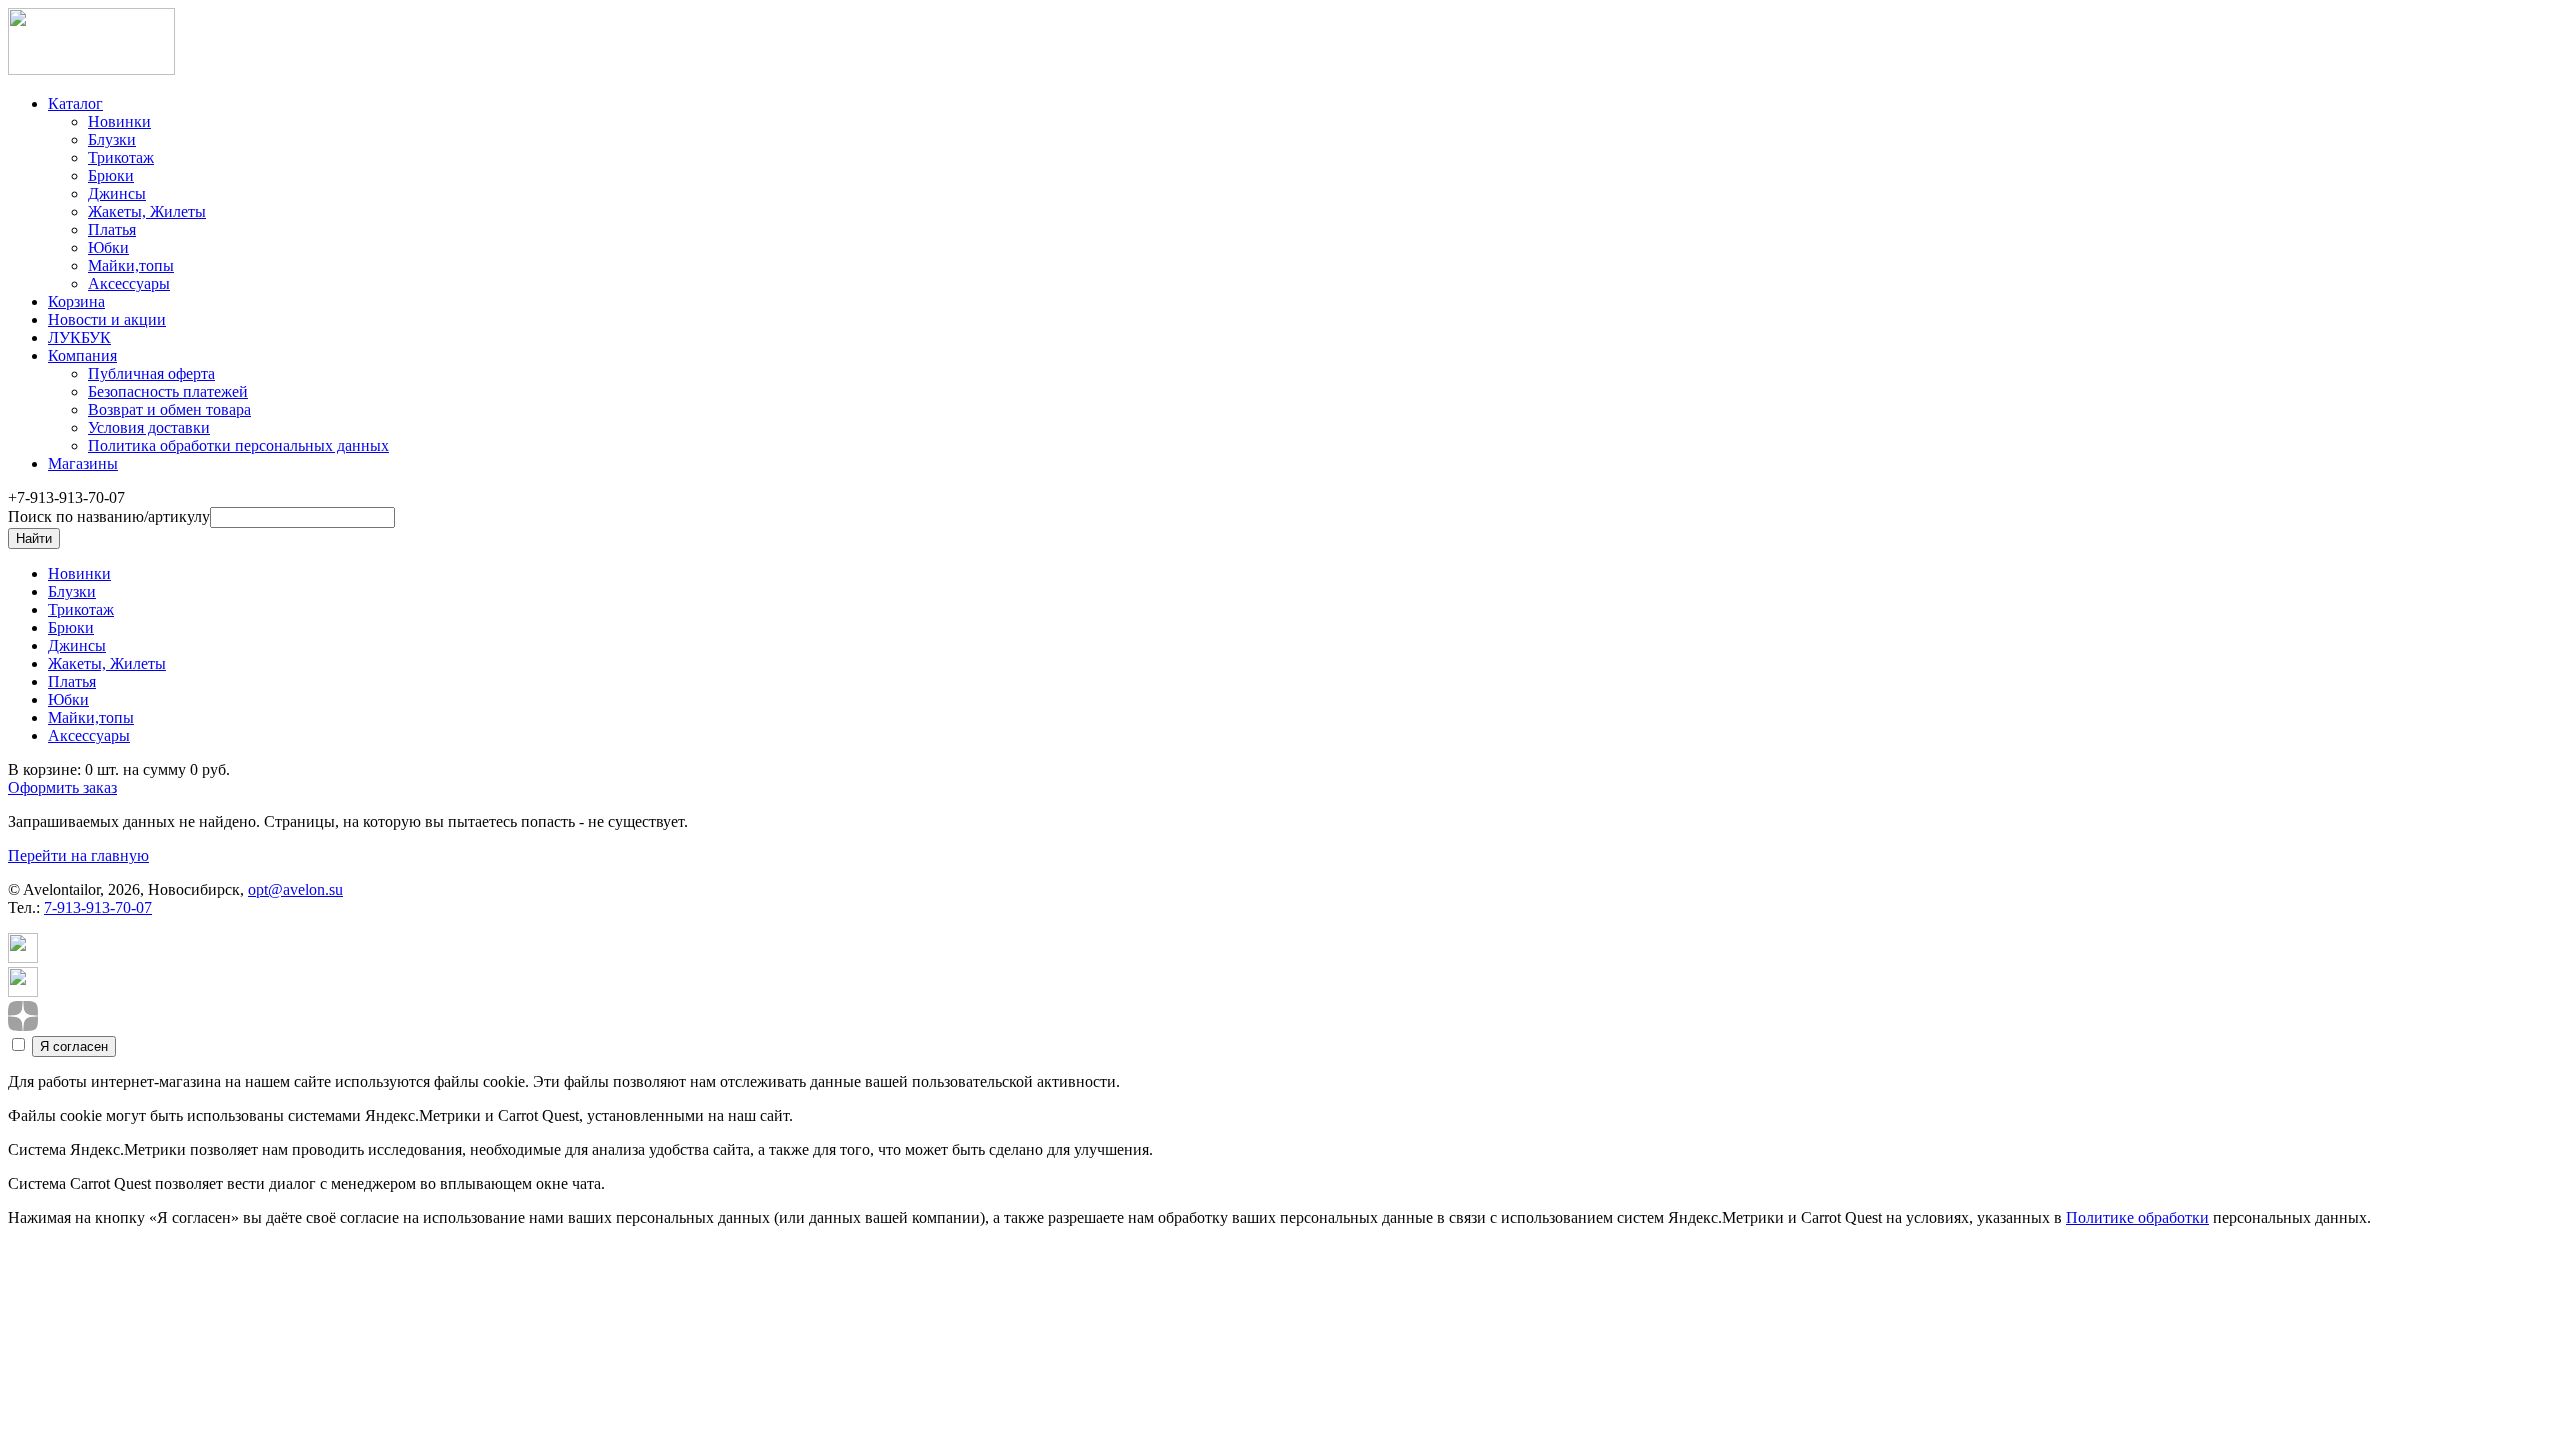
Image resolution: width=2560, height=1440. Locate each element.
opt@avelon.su (295, 889)
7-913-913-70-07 (98, 907)
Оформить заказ (62, 787)
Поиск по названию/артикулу (109, 516)
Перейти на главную (78, 855)
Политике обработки (2137, 1217)
